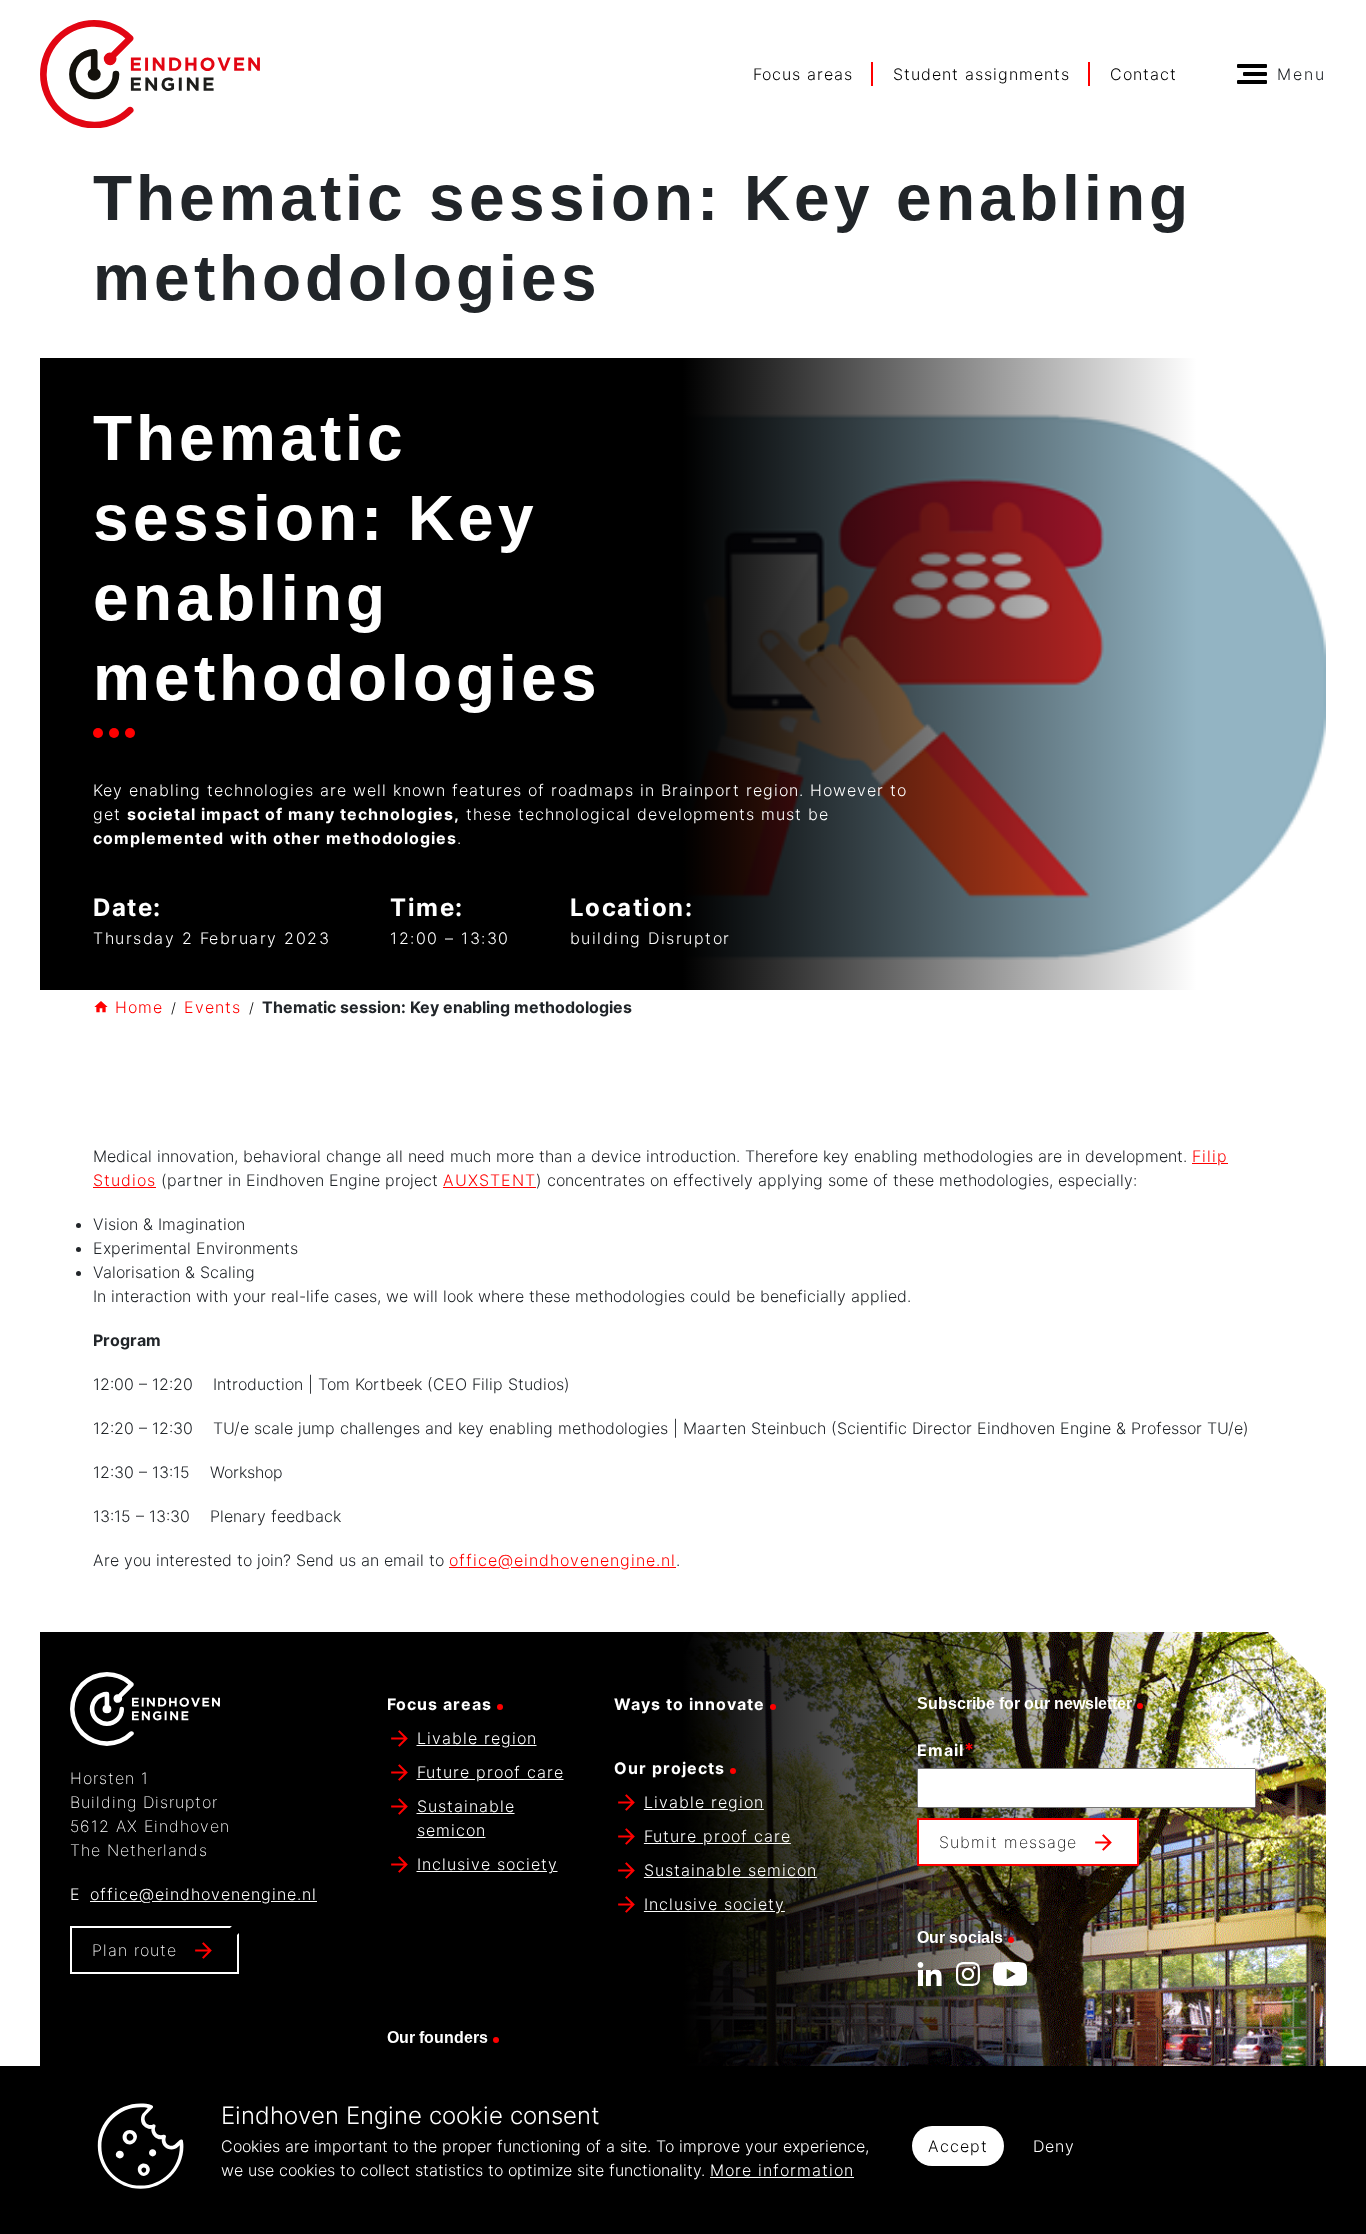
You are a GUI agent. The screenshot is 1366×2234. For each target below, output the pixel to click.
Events (212, 1007)
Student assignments (981, 74)
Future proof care (490, 1772)
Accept (958, 2146)
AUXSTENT (489, 1180)
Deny (1054, 2146)
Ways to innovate (689, 1704)
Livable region (477, 1738)
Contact (1143, 74)
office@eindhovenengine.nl (562, 1560)
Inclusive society (487, 1864)
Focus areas (803, 74)
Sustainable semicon (730, 1870)
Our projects (669, 1768)
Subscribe (962, 1891)
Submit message (1008, 1842)
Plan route (134, 1950)
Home (139, 1007)
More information (782, 2170)
